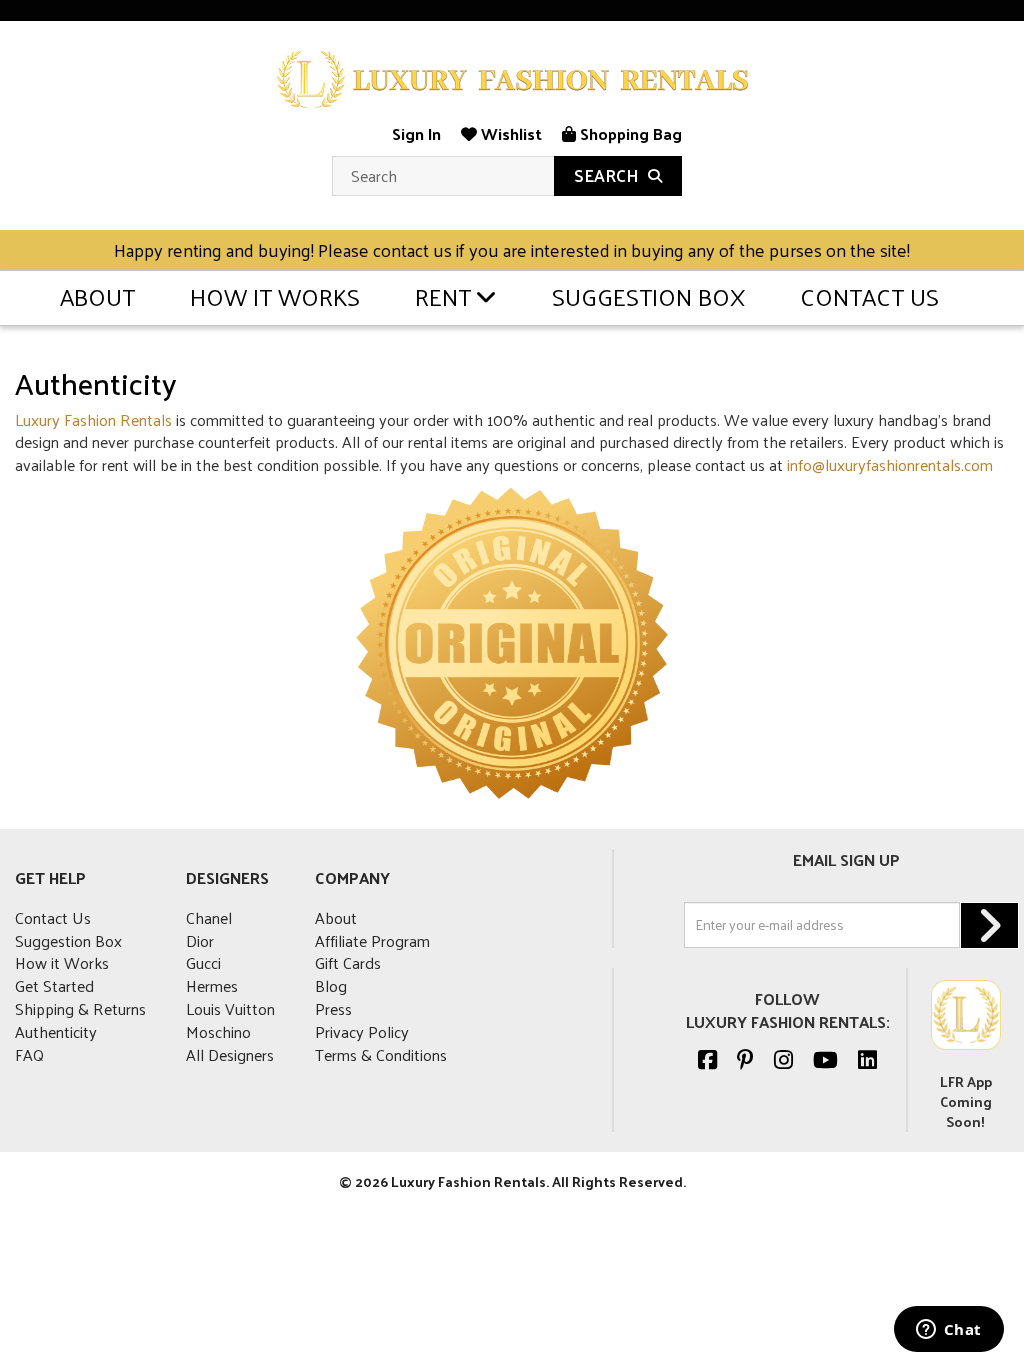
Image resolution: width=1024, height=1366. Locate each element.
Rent (443, 296)
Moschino (218, 1031)
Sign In (416, 133)
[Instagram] (783, 1059)
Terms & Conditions (381, 1054)
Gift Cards (348, 962)
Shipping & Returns (80, 1008)
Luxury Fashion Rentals (93, 419)
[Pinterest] (745, 1059)
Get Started (54, 985)
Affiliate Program (372, 940)
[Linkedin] (867, 1059)
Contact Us (869, 296)
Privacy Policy (362, 1031)
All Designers (230, 1054)
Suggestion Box (648, 296)
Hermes (212, 985)
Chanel (209, 917)
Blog (331, 985)
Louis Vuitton (230, 1008)
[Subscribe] (989, 925)
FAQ (29, 1054)
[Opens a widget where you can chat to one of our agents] (948, 1331)
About (97, 296)
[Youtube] (825, 1059)
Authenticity (56, 1031)
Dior (200, 940)
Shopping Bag (629, 133)
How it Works (275, 296)
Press (333, 1008)
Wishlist (509, 133)
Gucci (203, 962)
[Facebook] (707, 1059)
